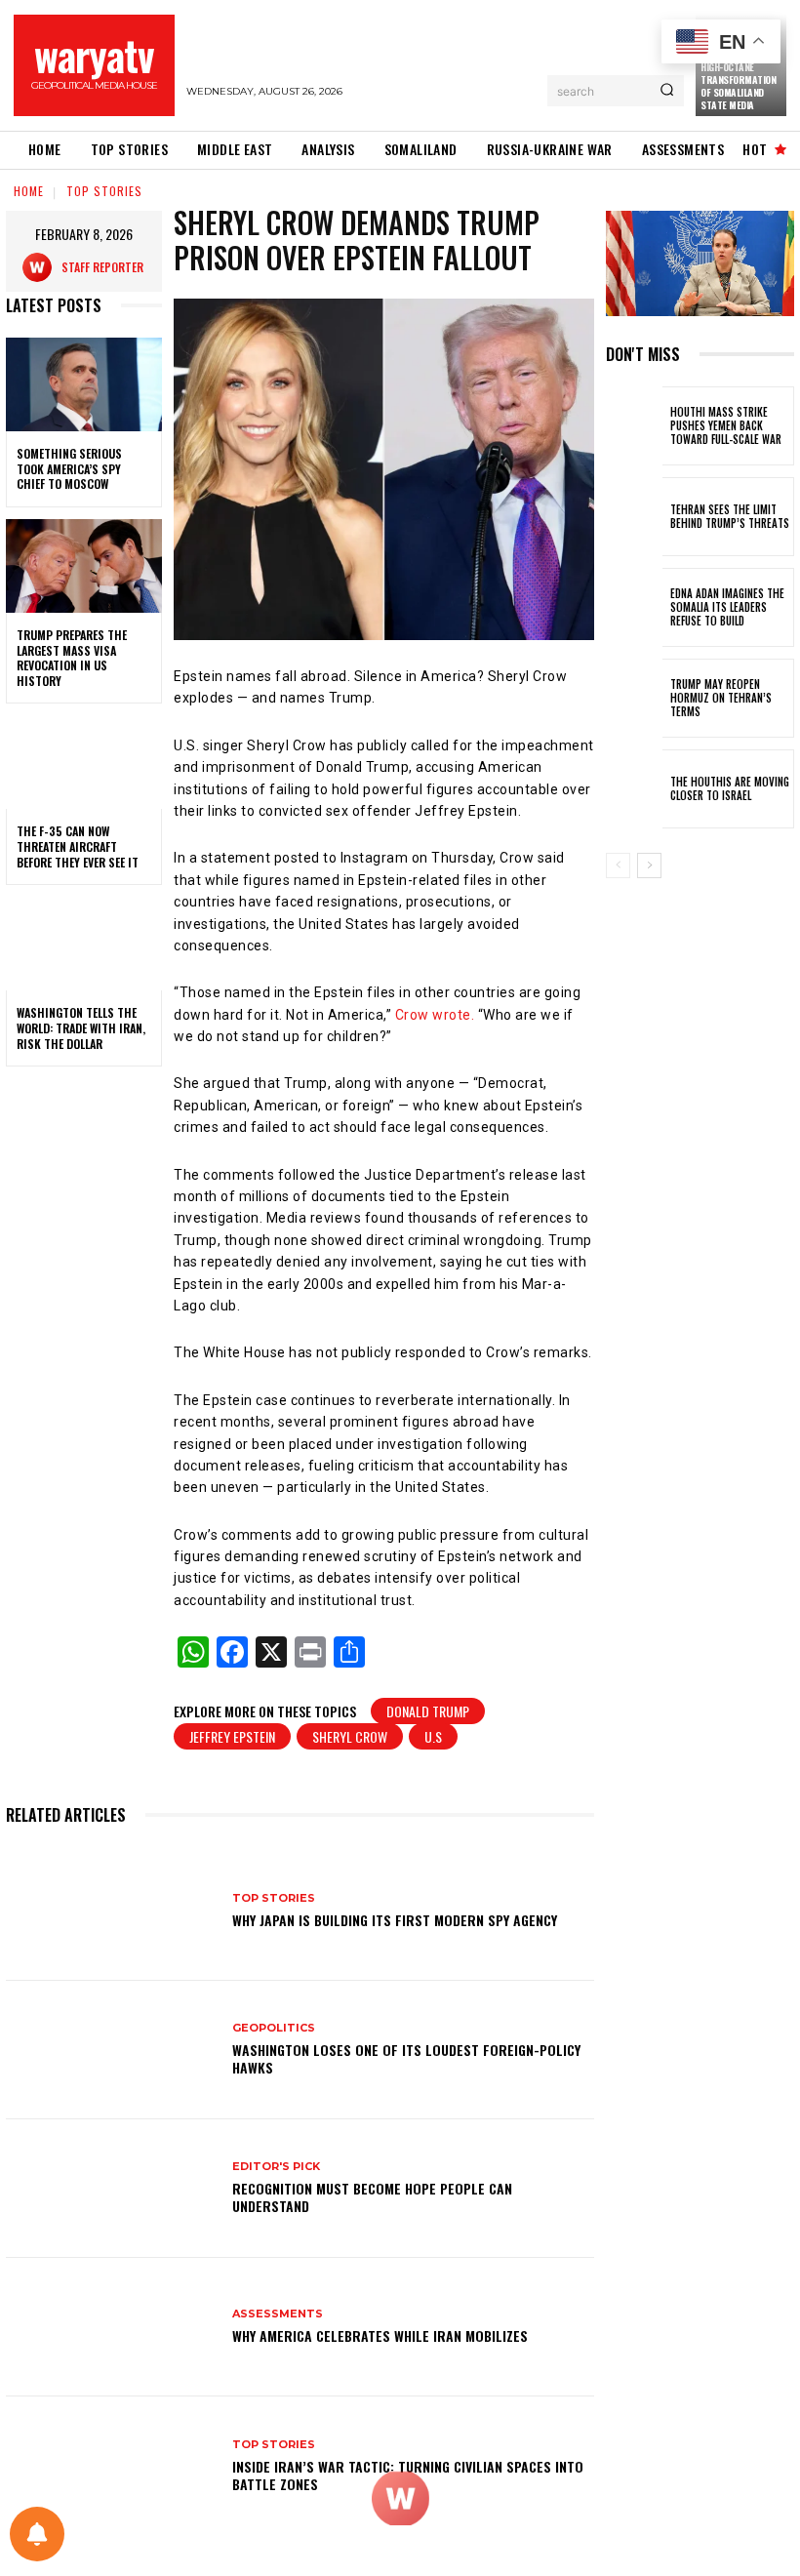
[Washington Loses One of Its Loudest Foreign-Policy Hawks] (112, 2050)
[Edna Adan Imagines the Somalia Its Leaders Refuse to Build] (634, 607)
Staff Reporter (102, 267)
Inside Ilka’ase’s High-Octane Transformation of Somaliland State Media (738, 80)
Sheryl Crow (350, 1736)
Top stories (104, 191)
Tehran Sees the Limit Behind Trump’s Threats (730, 516)
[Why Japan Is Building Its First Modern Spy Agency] (112, 1911)
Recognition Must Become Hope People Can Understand (372, 2197)
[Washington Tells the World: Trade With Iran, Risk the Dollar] (84, 944)
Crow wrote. (433, 1015)
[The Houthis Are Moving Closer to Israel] (634, 789)
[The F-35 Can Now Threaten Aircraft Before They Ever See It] (84, 762)
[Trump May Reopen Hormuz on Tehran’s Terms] (634, 698)
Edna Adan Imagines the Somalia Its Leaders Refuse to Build (727, 607)
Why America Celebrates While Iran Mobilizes (380, 2335)
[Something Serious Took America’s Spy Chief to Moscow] (84, 384)
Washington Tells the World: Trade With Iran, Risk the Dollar (81, 1027)
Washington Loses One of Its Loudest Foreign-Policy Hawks (406, 2058)
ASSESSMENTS (278, 2314)
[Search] (667, 91)
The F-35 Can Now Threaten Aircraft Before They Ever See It (78, 846)
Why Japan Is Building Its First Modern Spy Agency (395, 1920)
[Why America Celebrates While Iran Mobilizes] (112, 2327)
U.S (433, 1736)
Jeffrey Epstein (232, 1736)
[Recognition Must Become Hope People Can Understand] (112, 2189)
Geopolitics (274, 2028)
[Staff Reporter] (42, 267)
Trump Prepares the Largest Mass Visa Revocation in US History (72, 658)
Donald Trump (428, 1711)
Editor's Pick (276, 2167)
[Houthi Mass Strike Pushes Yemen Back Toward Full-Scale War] (634, 426)
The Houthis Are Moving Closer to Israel (730, 788)
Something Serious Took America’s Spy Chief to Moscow (69, 468)
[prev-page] (618, 865)
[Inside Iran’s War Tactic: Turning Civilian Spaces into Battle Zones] (112, 2466)
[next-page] (649, 865)
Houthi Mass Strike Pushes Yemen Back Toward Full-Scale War (726, 426)
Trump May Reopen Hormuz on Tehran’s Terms (721, 698)
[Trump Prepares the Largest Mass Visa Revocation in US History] (84, 566)
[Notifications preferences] (37, 2534)
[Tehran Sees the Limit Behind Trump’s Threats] (634, 517)
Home (29, 191)
